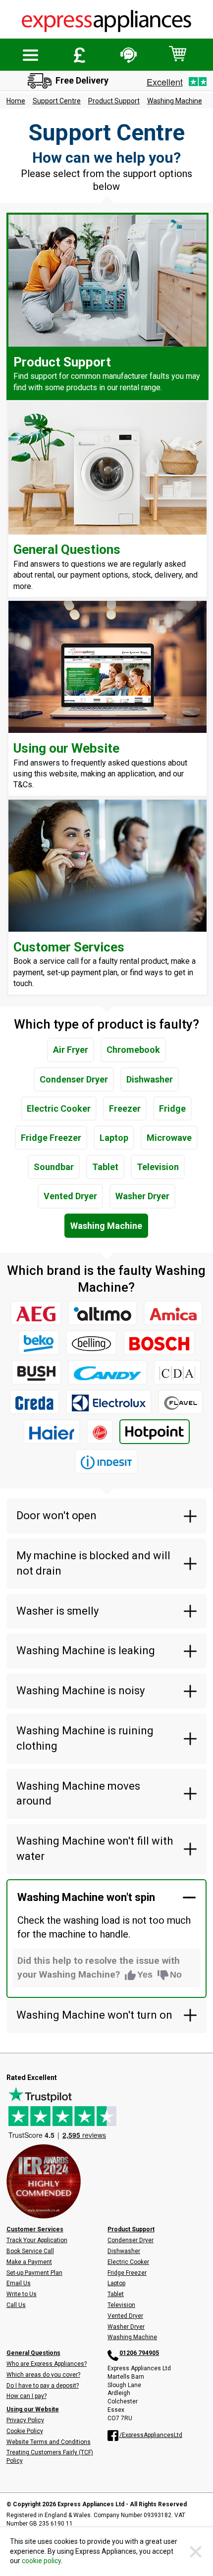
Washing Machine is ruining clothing (85, 1738)
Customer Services (35, 2229)
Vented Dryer (70, 1196)
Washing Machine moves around (78, 1794)
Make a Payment (29, 2262)
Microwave (169, 1138)
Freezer (125, 1108)
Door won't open (56, 1515)
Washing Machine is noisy (80, 1691)
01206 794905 (139, 2353)
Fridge (172, 1108)
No (176, 1975)
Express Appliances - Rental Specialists (106, 22)
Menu (31, 55)
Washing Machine (175, 101)
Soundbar (54, 1167)
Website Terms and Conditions (49, 2442)
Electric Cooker (59, 1108)
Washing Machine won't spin (86, 1897)
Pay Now (80, 55)
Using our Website (33, 2409)
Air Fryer (71, 1050)
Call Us (16, 2305)
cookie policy (41, 2561)
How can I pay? (27, 2396)
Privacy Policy (25, 2420)
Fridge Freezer (51, 1138)
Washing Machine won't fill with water (95, 1849)
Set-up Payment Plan (34, 2273)
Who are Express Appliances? (47, 2364)
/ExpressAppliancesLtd (151, 2435)
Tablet (105, 1167)
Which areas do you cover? (43, 2375)
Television (158, 1167)
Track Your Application (37, 2240)
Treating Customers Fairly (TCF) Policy (50, 2457)
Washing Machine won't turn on (94, 2015)
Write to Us (22, 2294)
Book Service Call (30, 2251)
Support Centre (57, 101)
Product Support (114, 101)
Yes (145, 1975)
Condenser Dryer (74, 1079)
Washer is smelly (57, 1611)
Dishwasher (150, 1079)
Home (16, 101)
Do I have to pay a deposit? (43, 2386)
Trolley (178, 54)
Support (129, 55)
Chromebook (133, 1050)
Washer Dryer (142, 1196)
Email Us (19, 2283)
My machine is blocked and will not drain (93, 1563)
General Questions (33, 2353)
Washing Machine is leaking (86, 1650)
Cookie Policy (25, 2431)
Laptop (114, 1138)
